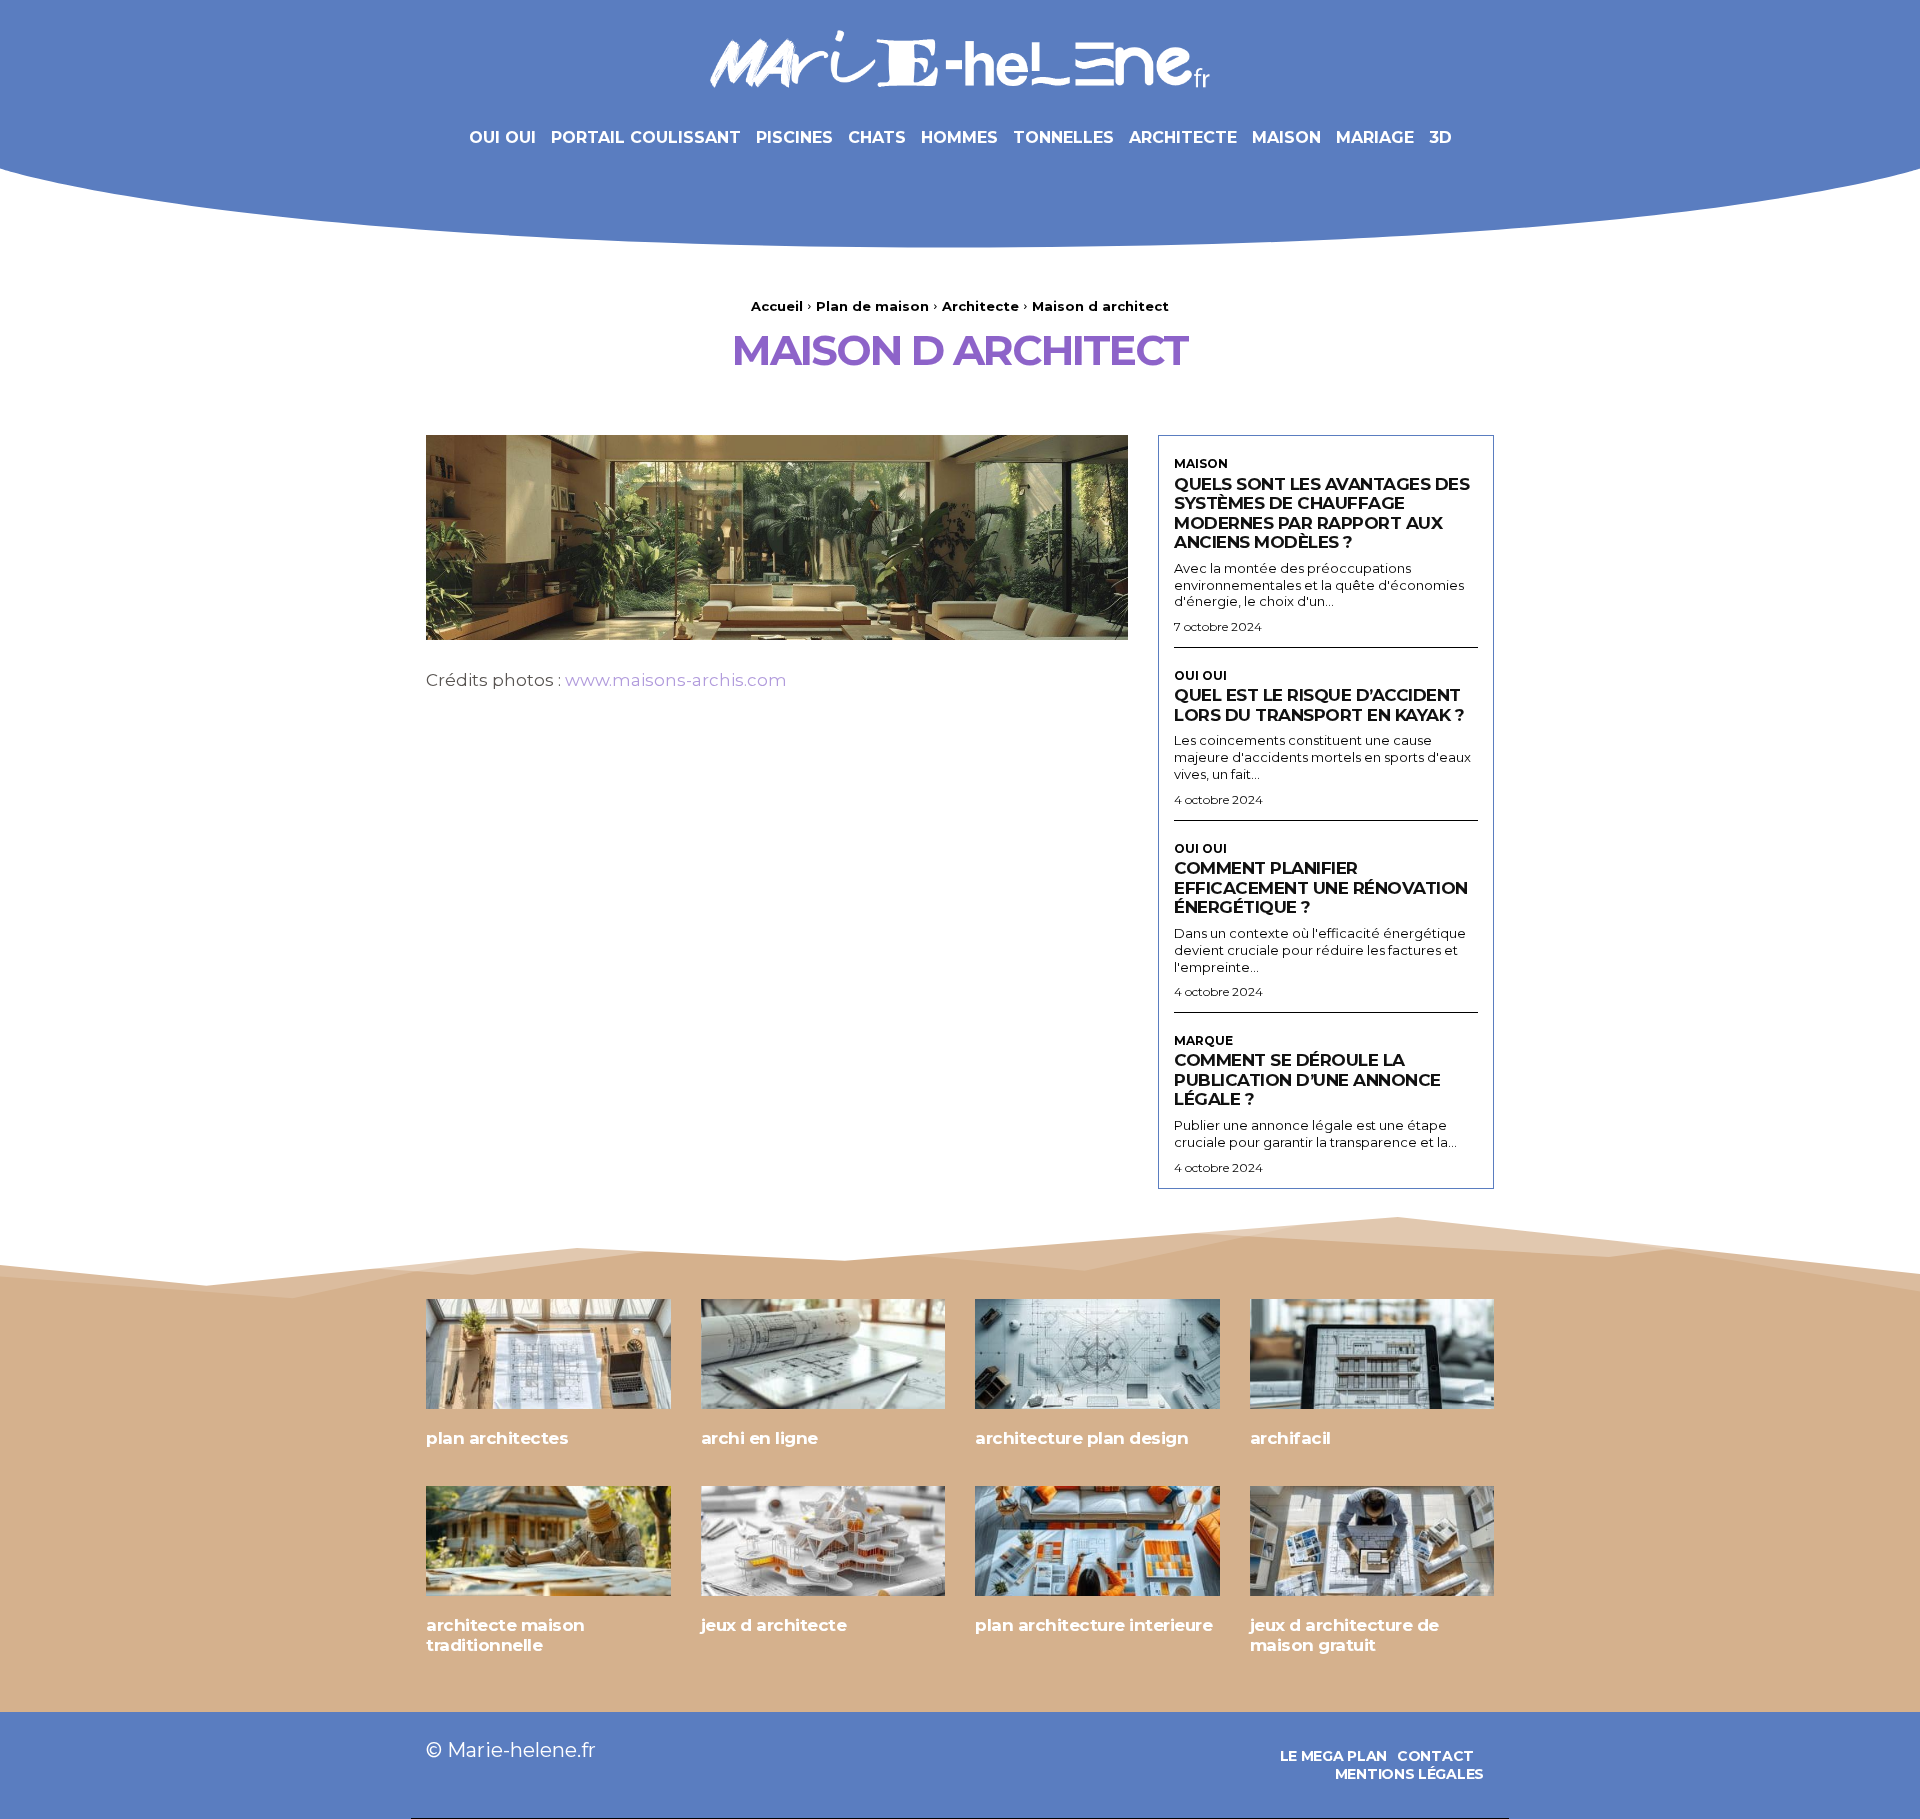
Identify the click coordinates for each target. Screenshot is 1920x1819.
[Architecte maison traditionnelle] (548, 1541)
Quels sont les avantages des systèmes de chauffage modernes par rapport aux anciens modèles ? (1321, 513)
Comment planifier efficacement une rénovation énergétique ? (1321, 887)
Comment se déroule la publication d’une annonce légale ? (1307, 1079)
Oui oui (1200, 676)
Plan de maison (872, 306)
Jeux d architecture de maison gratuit (1344, 1635)
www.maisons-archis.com (676, 680)
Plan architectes (497, 1438)
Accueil (777, 306)
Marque (1203, 1041)
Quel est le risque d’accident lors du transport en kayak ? (1319, 705)
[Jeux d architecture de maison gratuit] (1372, 1541)
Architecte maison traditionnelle (505, 1635)
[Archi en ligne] (823, 1354)
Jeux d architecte (774, 1625)
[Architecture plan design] (1097, 1354)
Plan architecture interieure (1093, 1625)
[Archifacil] (1372, 1354)
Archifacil (1290, 1438)
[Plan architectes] (548, 1354)
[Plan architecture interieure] (1097, 1541)
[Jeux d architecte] (823, 1541)
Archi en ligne (759, 1438)
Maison (1201, 464)
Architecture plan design (1081, 1438)
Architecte (980, 306)
